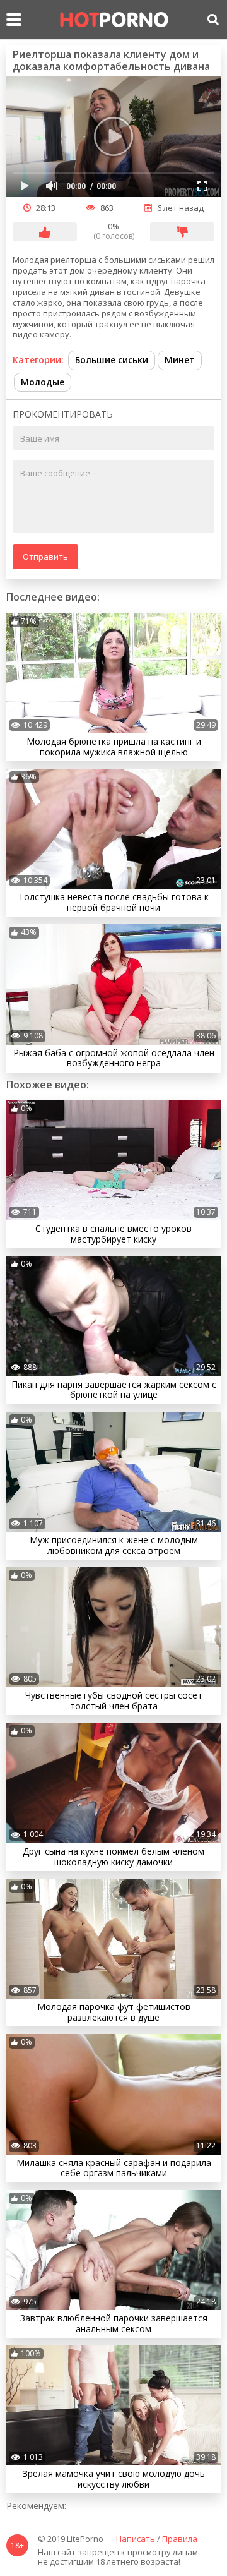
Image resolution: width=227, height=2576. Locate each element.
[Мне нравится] (45, 232)
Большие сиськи (112, 360)
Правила (180, 2539)
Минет (180, 360)
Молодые (43, 382)
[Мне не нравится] (182, 232)
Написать (136, 2539)
